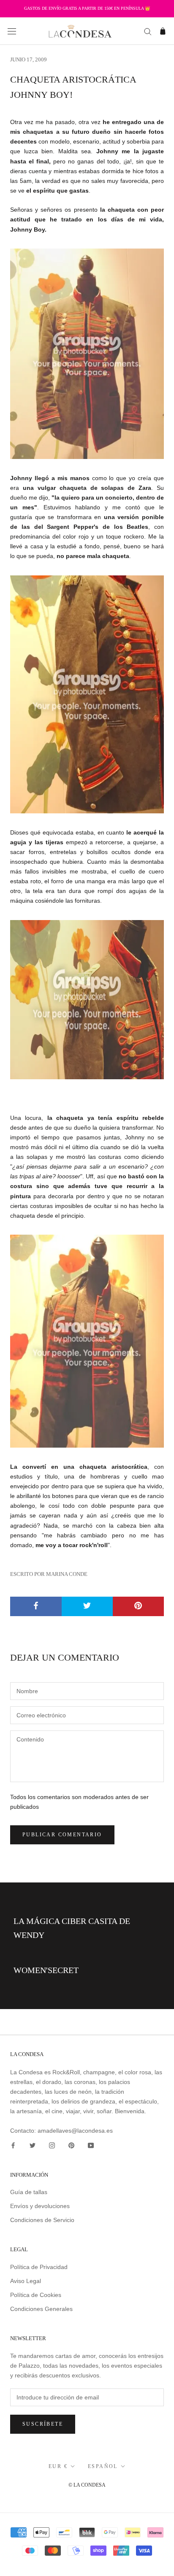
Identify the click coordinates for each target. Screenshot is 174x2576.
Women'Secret (46, 1970)
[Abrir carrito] (163, 31)
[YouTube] (91, 2145)
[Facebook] (13, 2145)
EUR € (58, 2466)
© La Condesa (87, 2485)
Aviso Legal (26, 2281)
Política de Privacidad (39, 2267)
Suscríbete (43, 2424)
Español (103, 2466)
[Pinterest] (71, 2145)
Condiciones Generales (41, 2309)
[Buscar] (148, 31)
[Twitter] (33, 2145)
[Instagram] (52, 2145)
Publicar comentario (62, 1835)
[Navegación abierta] (12, 31)
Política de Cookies (36, 2295)
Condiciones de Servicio (42, 2220)
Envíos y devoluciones (40, 2206)
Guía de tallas (29, 2192)
